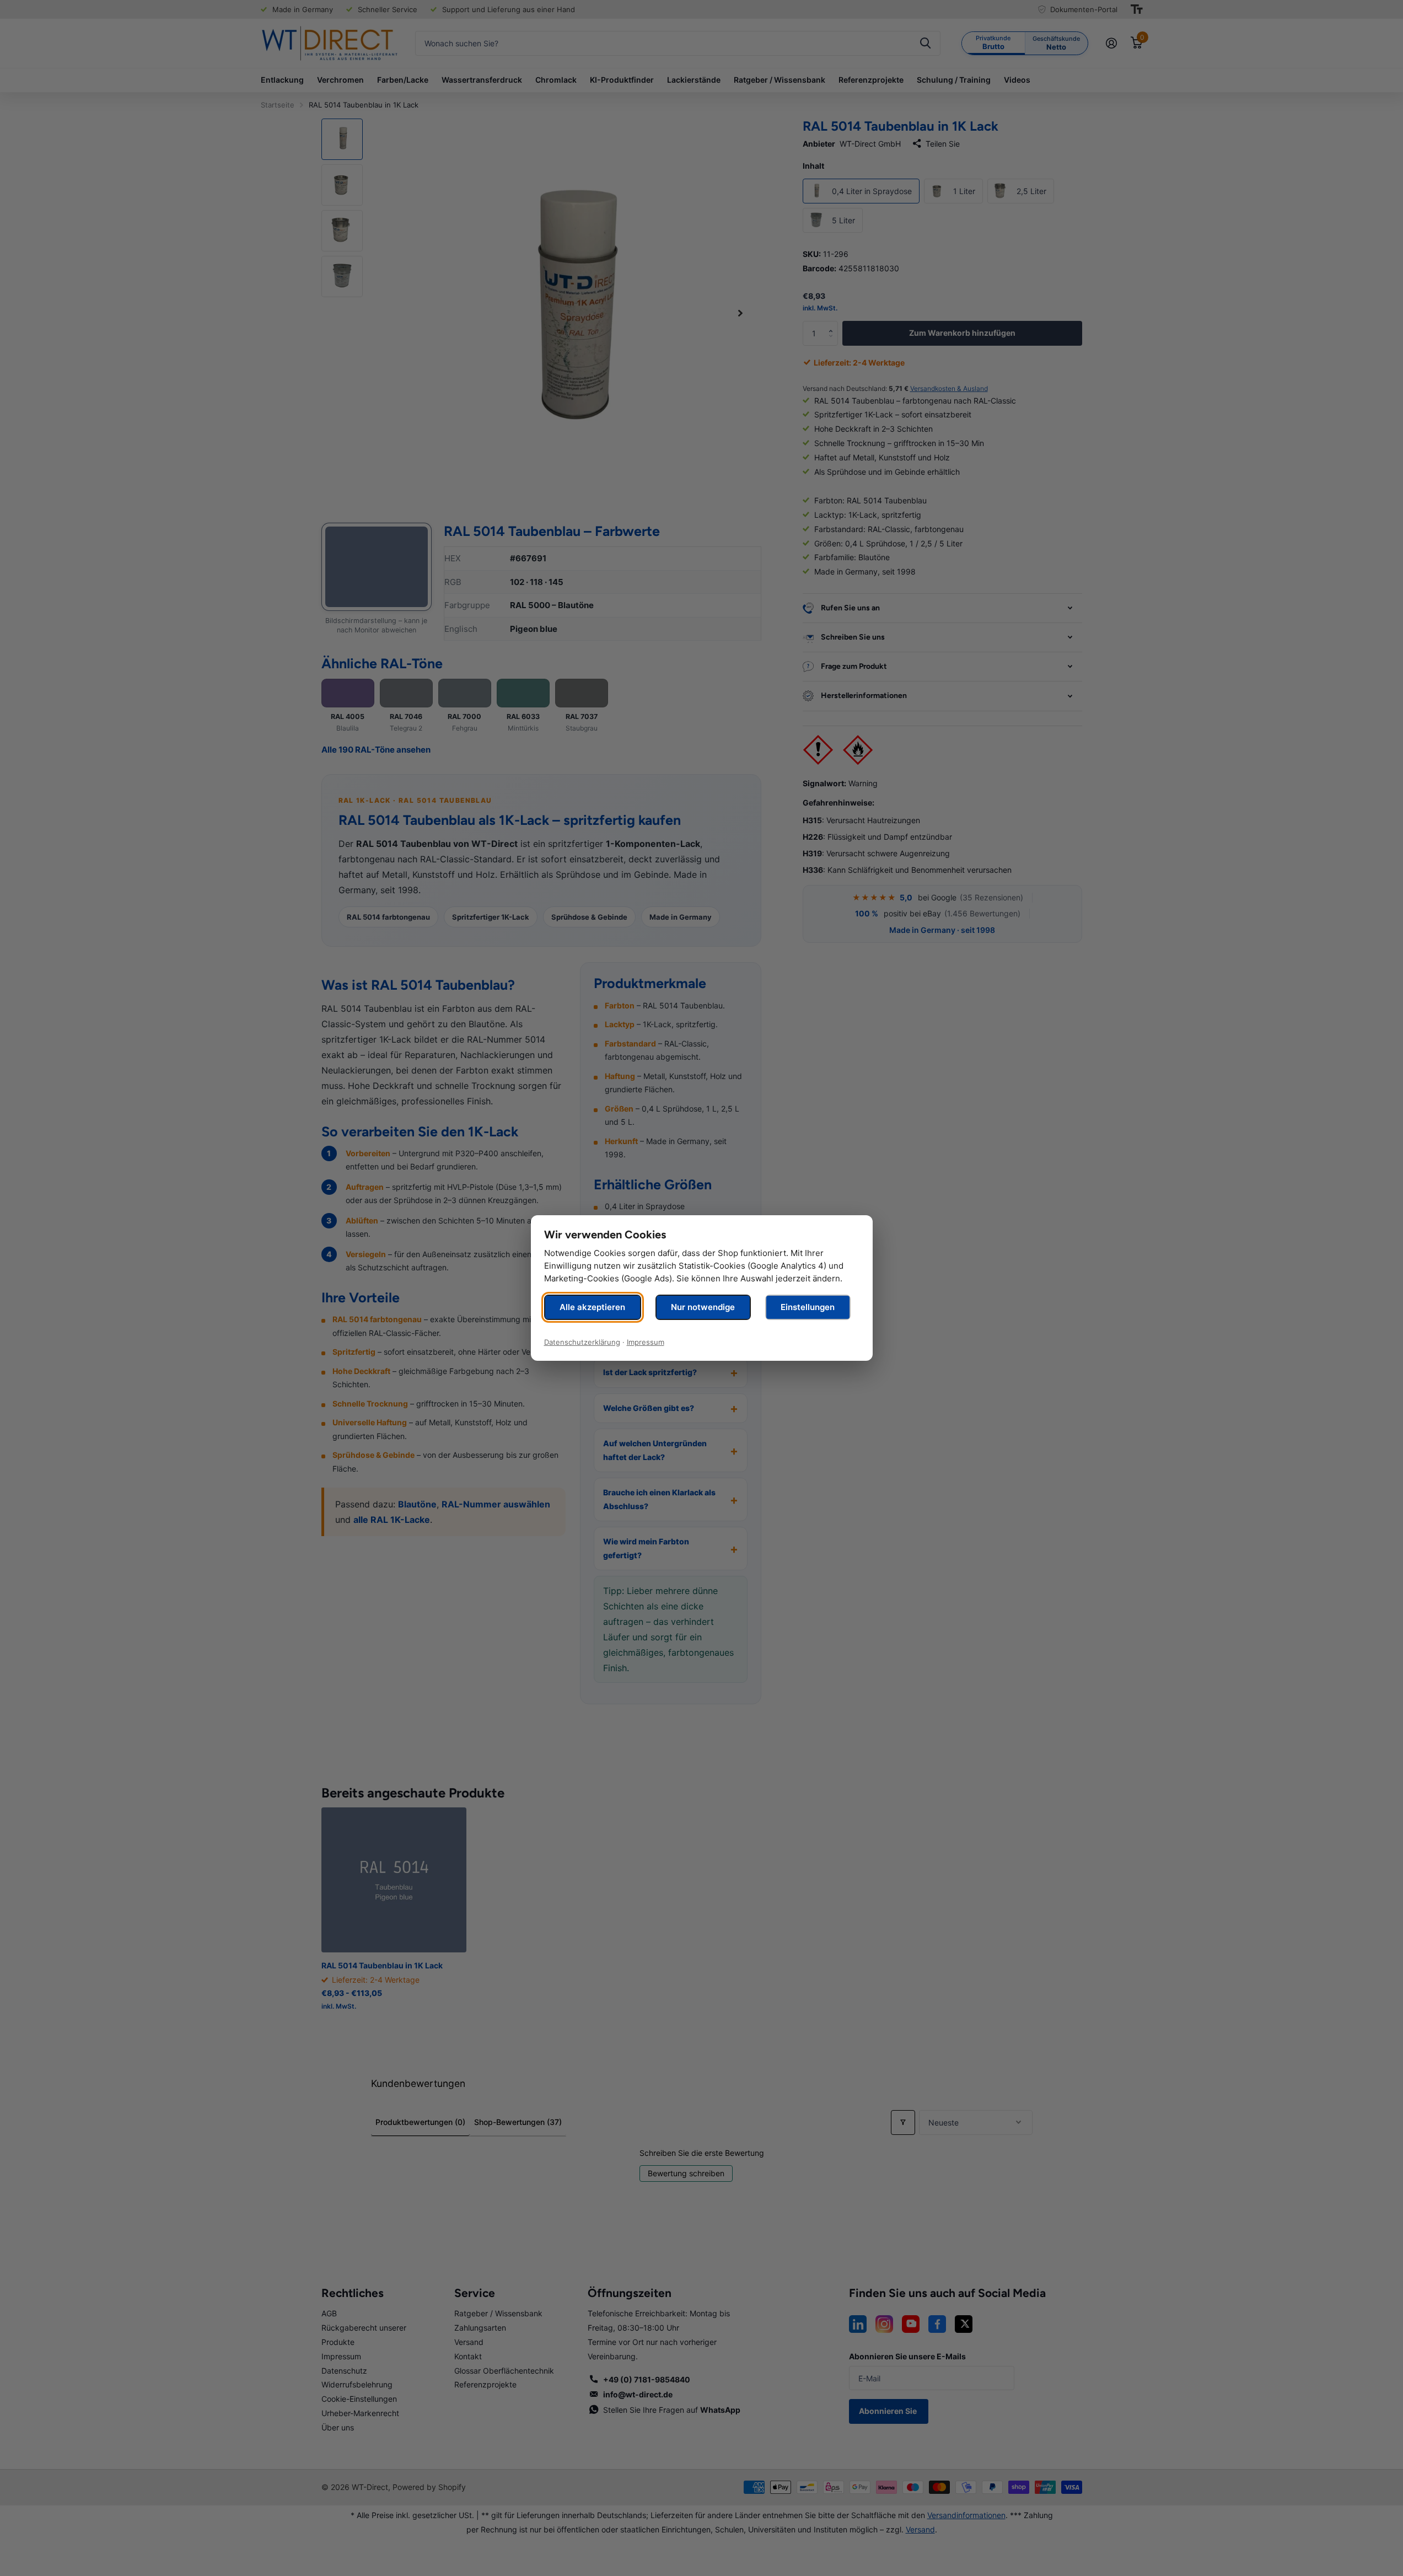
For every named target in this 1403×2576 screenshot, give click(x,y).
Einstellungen (808, 1307)
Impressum (646, 1342)
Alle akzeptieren (592, 1307)
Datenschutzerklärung (582, 1342)
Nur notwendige (703, 1307)
